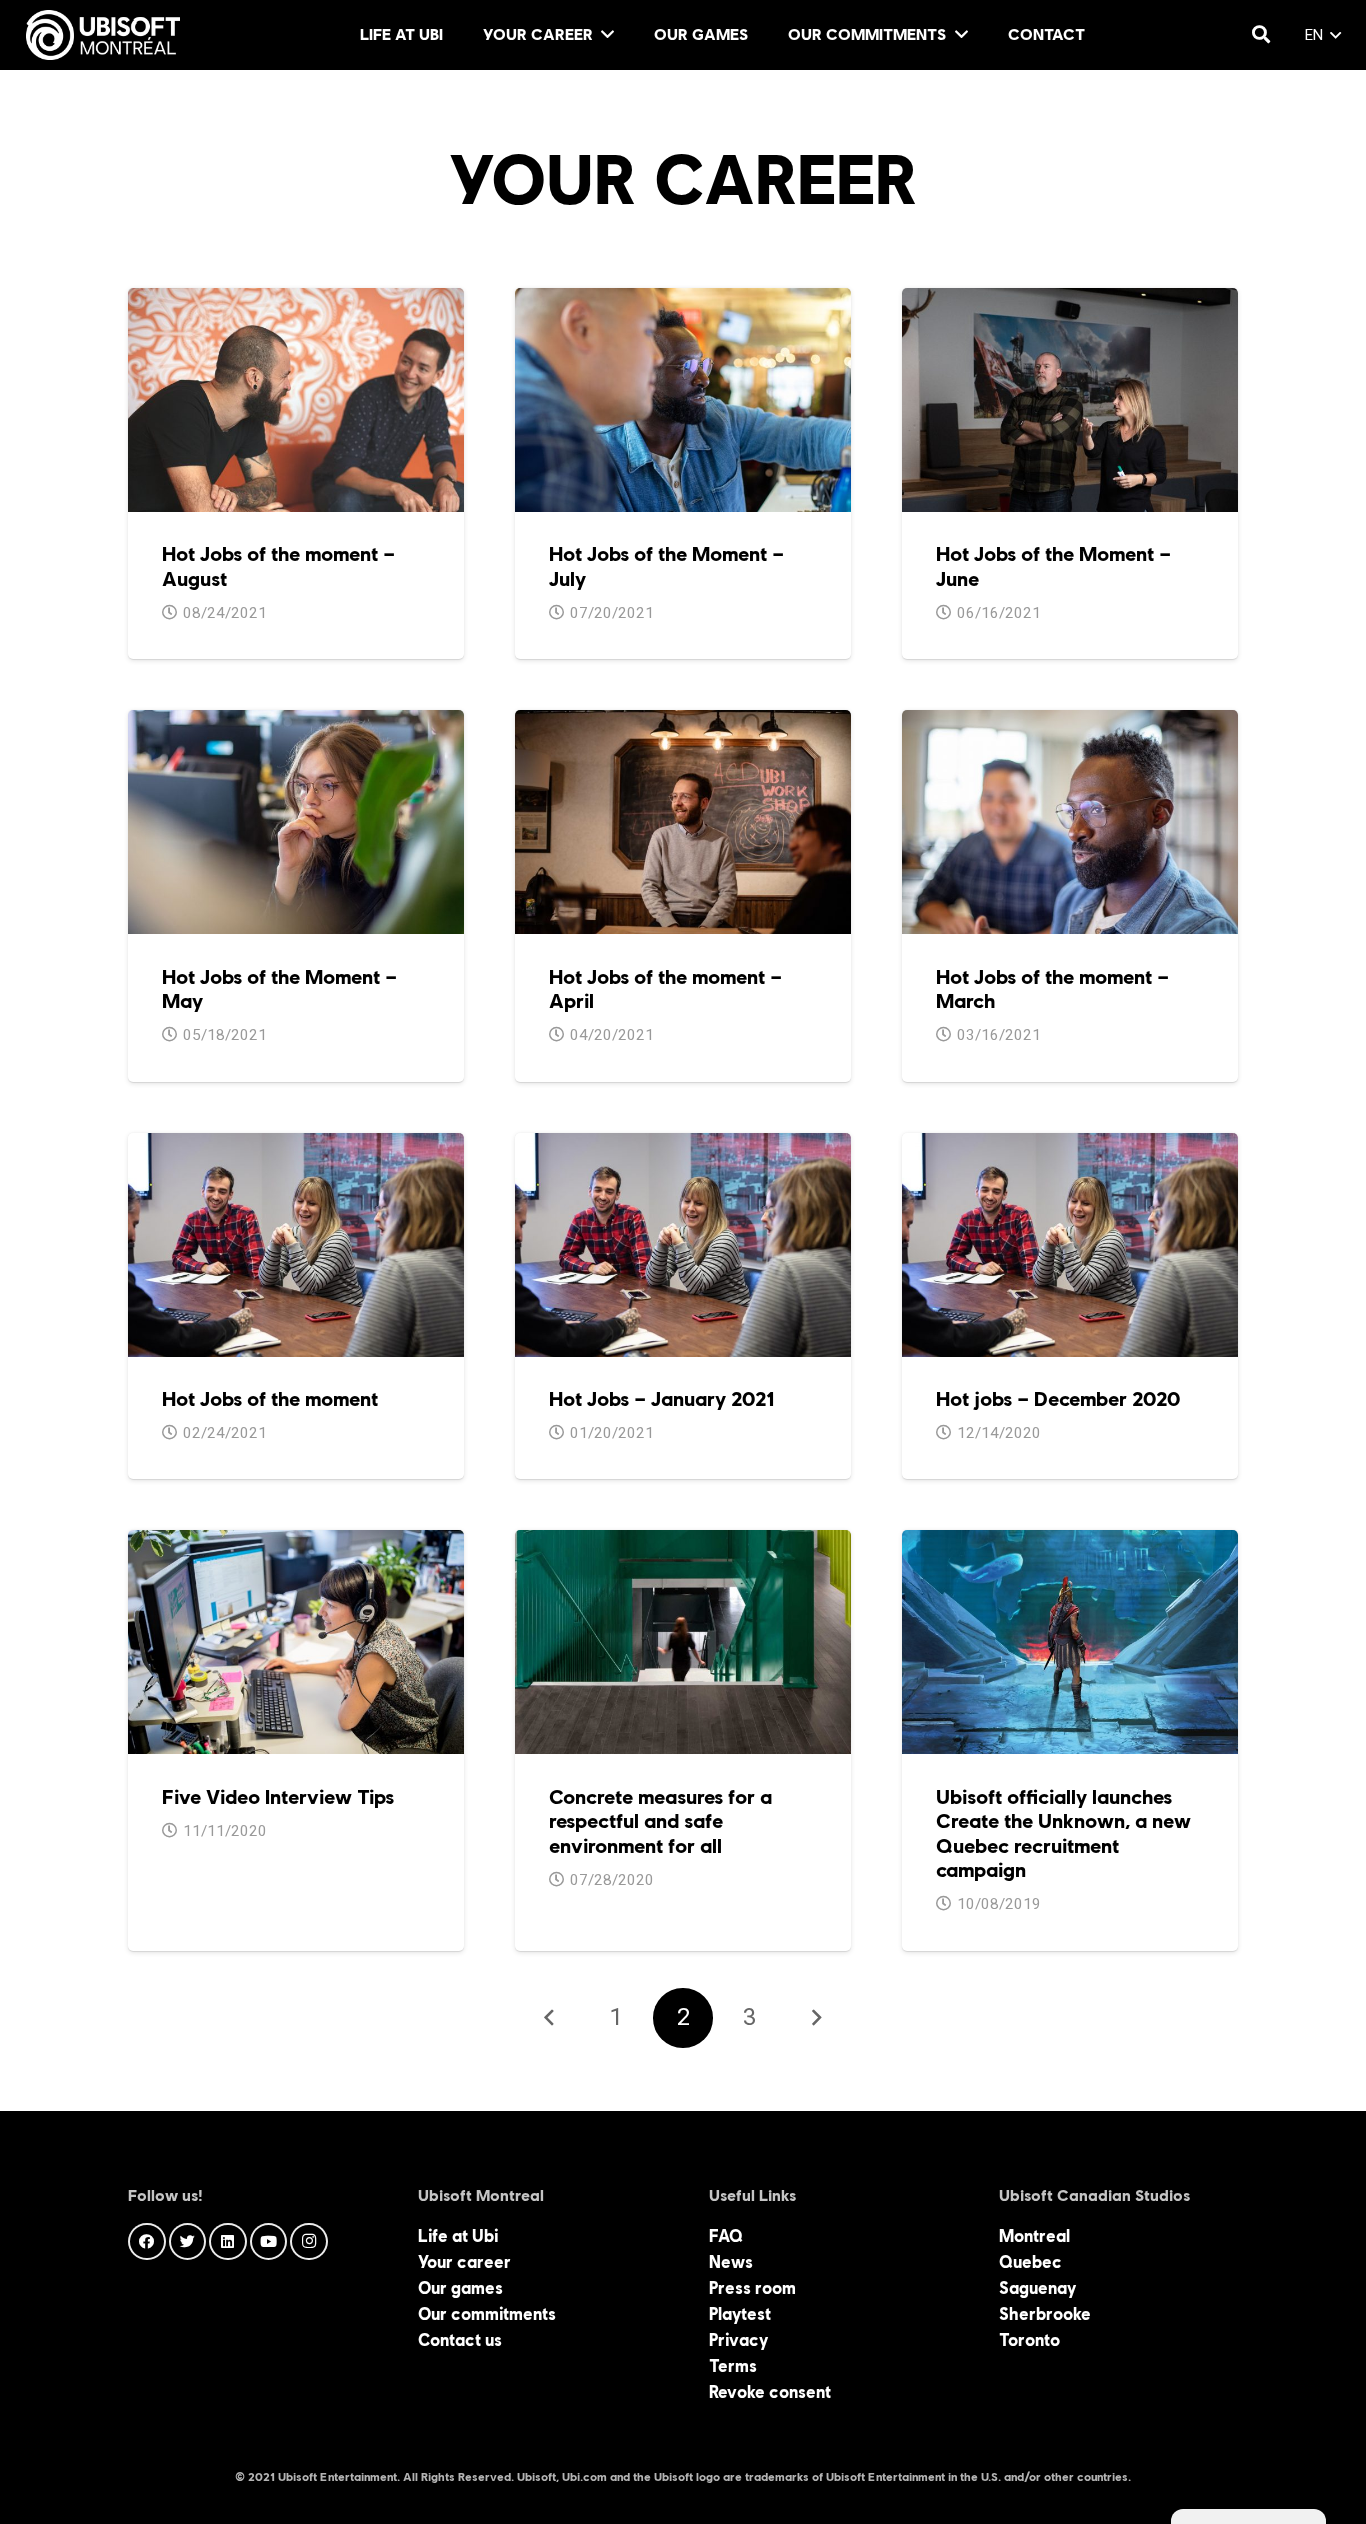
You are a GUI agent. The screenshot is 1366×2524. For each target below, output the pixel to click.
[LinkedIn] (228, 2242)
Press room (752, 2288)
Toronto (1029, 2340)
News (731, 2262)
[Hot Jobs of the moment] (296, 1146)
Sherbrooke (1045, 2314)
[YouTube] (269, 2242)
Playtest (740, 2314)
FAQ (726, 2236)
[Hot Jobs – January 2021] (683, 1146)
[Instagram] (309, 2242)
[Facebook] (147, 2242)
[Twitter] (188, 2242)
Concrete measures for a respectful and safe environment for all (660, 1821)
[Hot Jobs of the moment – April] (683, 723)
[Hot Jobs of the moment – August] (296, 301)
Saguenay (1037, 2288)
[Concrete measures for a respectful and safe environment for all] (683, 1543)
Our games (460, 2288)
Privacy (738, 2340)
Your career (464, 2262)
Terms (733, 2366)
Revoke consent (770, 2392)
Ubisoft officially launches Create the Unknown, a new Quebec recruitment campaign (1063, 1833)
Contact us (460, 2340)
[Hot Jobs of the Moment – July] (683, 301)
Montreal (1034, 2236)
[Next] (816, 2018)
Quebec (1030, 2262)
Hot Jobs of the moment (270, 1399)
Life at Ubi (458, 2236)
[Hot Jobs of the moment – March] (1070, 723)
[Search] (1261, 35)
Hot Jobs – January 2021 (661, 1399)
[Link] (103, 35)
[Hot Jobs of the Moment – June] (1070, 301)
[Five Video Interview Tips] (296, 1543)
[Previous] (551, 2018)
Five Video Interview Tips (278, 1797)
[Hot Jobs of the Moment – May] (296, 723)
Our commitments (487, 2314)
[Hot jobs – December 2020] (1070, 1146)
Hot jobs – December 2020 (1058, 1399)
